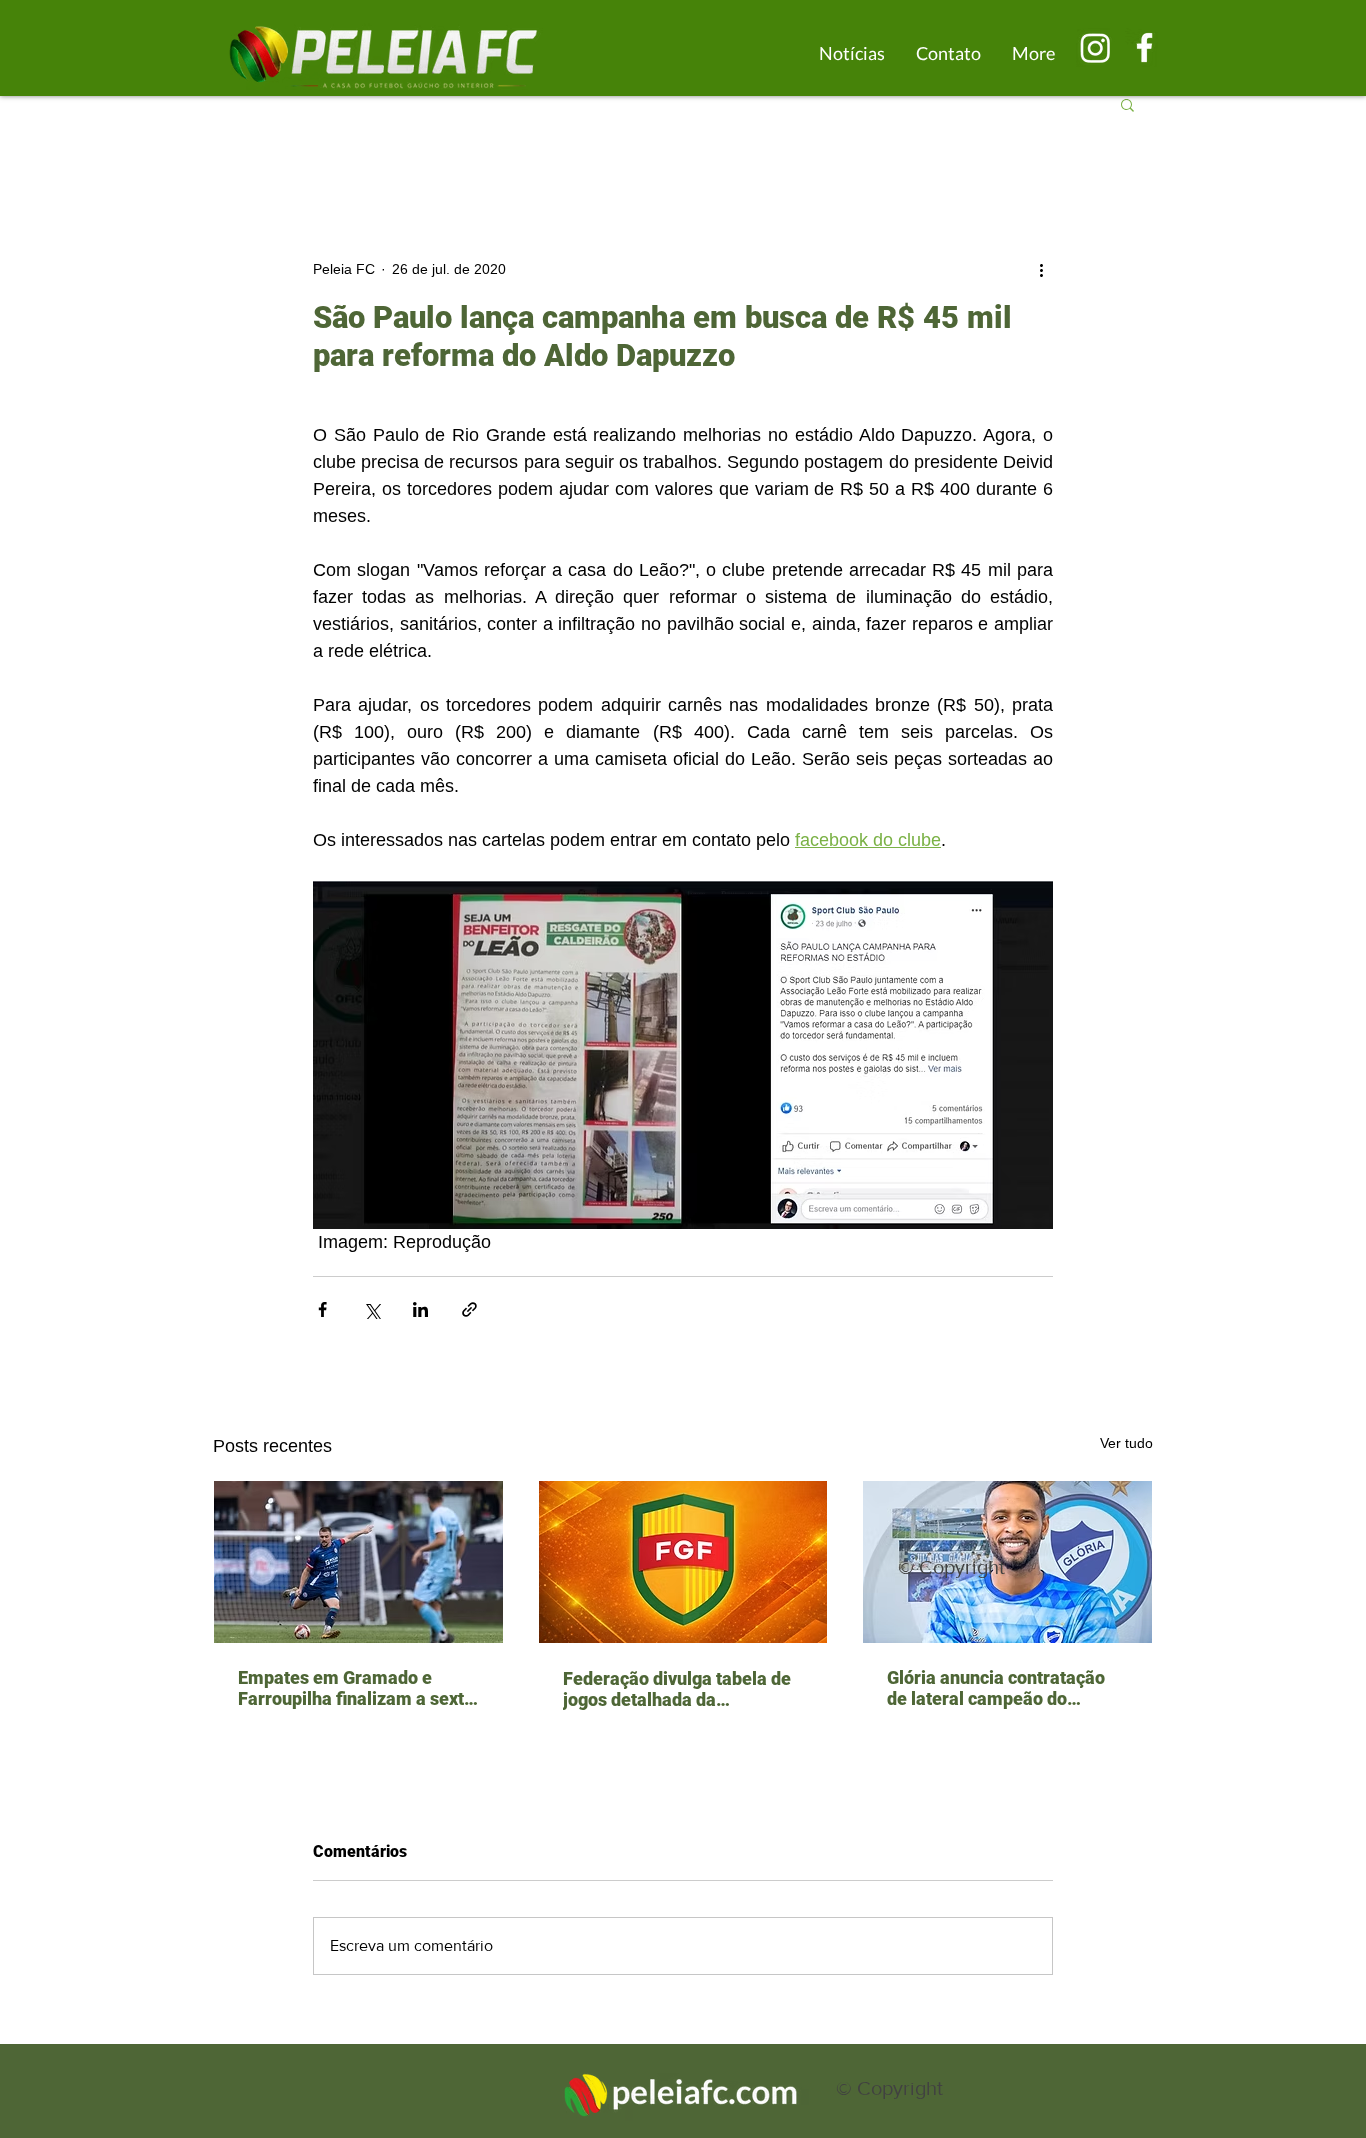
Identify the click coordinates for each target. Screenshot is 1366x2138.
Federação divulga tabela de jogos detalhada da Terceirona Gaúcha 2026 (677, 1689)
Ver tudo (1126, 1443)
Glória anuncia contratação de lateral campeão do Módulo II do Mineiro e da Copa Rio (996, 1688)
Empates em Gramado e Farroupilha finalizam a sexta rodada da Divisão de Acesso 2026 (356, 1688)
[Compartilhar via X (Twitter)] (371, 1309)
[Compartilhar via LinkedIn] (420, 1309)
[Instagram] (1095, 47)
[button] (1127, 104)
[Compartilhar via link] (469, 1309)
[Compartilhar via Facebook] (322, 1309)
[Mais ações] (1041, 269)
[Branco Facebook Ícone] (1144, 47)
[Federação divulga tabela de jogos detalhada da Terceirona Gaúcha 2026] (683, 1562)
